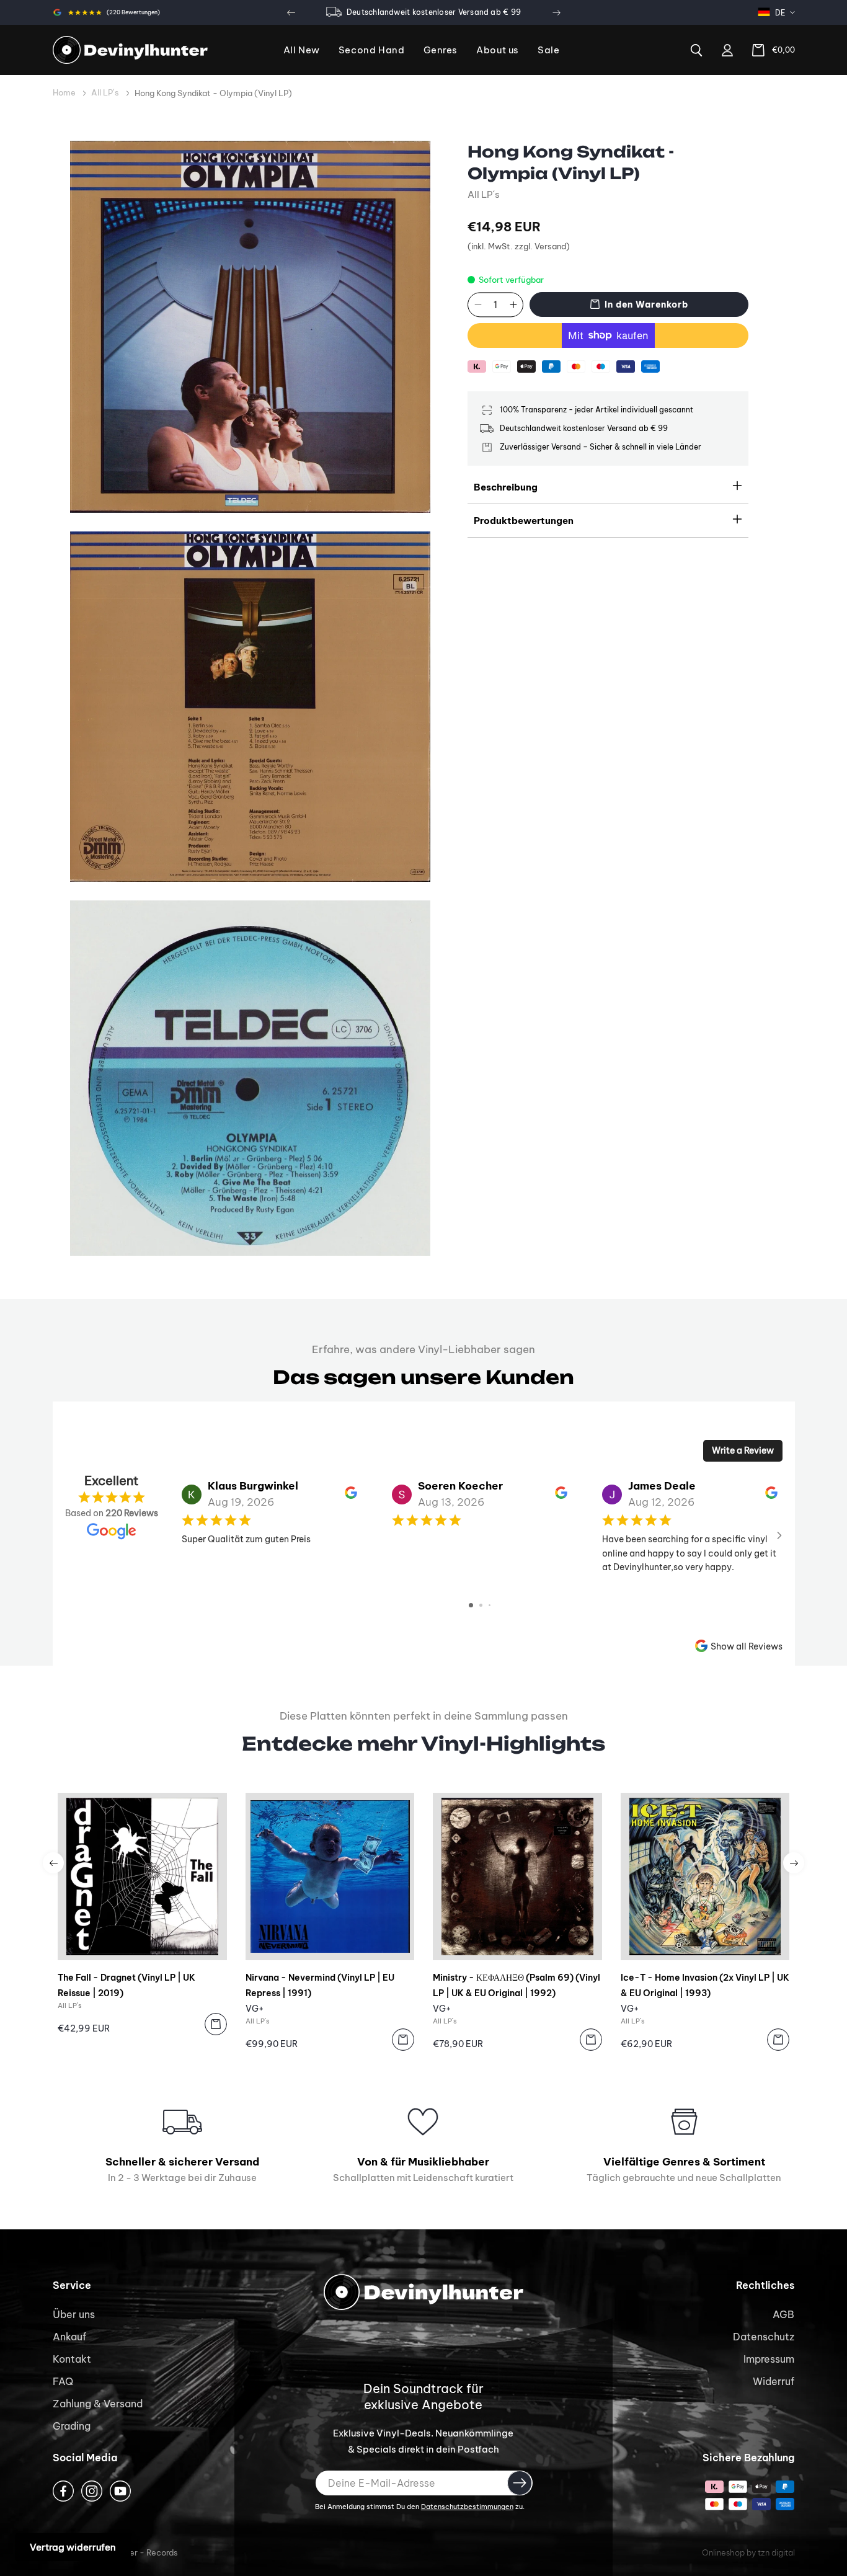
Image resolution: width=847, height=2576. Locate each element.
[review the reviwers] (351, 1496)
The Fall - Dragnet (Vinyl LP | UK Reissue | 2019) (126, 1985)
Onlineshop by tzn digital (748, 2552)
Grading (72, 2426)
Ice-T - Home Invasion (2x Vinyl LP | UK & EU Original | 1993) (705, 1985)
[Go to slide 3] (490, 1605)
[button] (441, 51)
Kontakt (72, 2359)
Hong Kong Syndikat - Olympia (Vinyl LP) (213, 93)
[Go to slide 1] (471, 1605)
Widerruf (774, 2381)
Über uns (74, 2314)
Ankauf (69, 2337)
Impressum (769, 2359)
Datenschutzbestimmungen (467, 2507)
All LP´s (105, 92)
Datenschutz (764, 2337)
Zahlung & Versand (98, 2404)
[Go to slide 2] (481, 1605)
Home (64, 92)
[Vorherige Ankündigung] (291, 12)
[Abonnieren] (520, 2483)
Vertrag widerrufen (73, 2547)
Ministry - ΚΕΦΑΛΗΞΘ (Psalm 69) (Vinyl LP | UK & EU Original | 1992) (517, 1985)
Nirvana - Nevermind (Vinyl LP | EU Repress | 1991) (320, 1985)
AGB (783, 2314)
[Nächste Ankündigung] (556, 12)
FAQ (63, 2381)
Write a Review (743, 1450)
